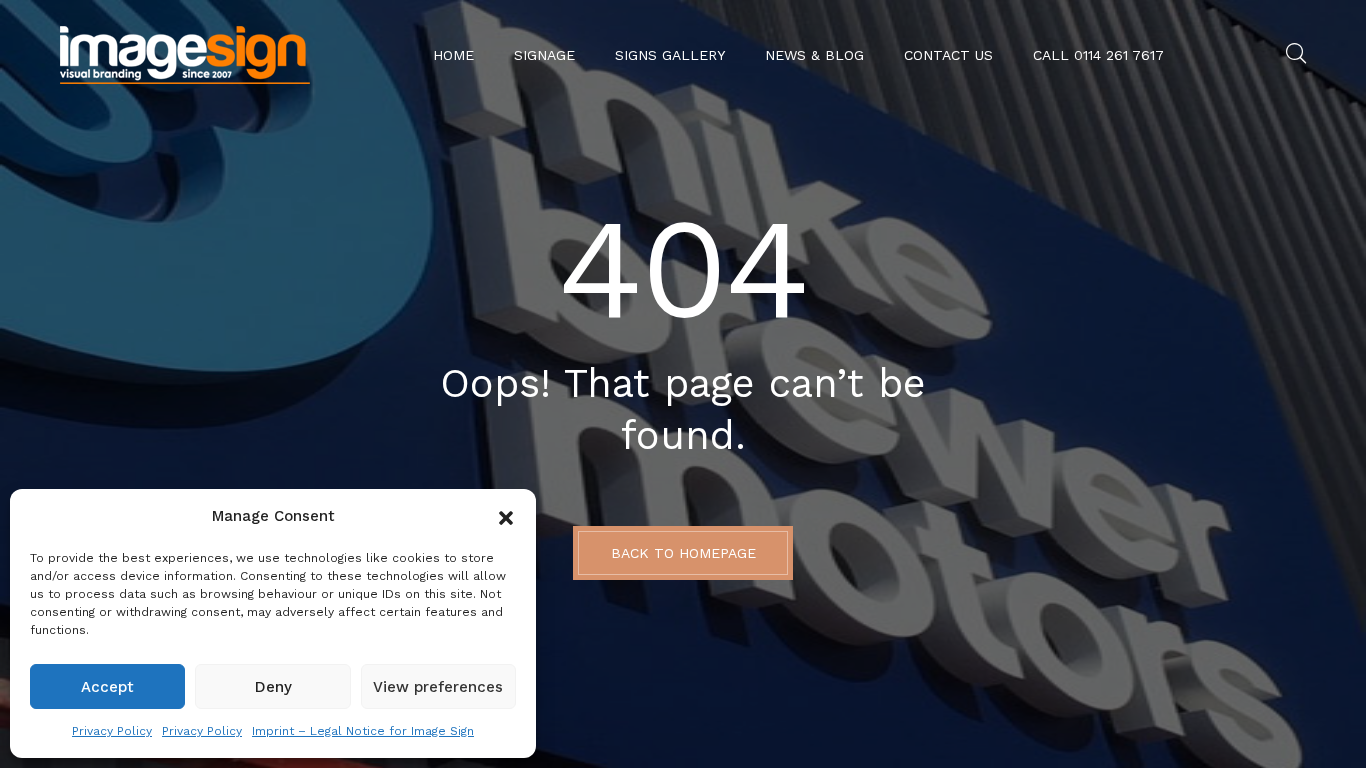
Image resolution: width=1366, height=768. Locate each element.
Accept (107, 687)
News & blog (814, 55)
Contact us (948, 55)
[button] (506, 516)
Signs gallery (670, 55)
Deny (273, 687)
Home (453, 55)
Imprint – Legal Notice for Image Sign (363, 731)
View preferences (438, 687)
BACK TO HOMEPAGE (683, 553)
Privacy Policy (112, 731)
